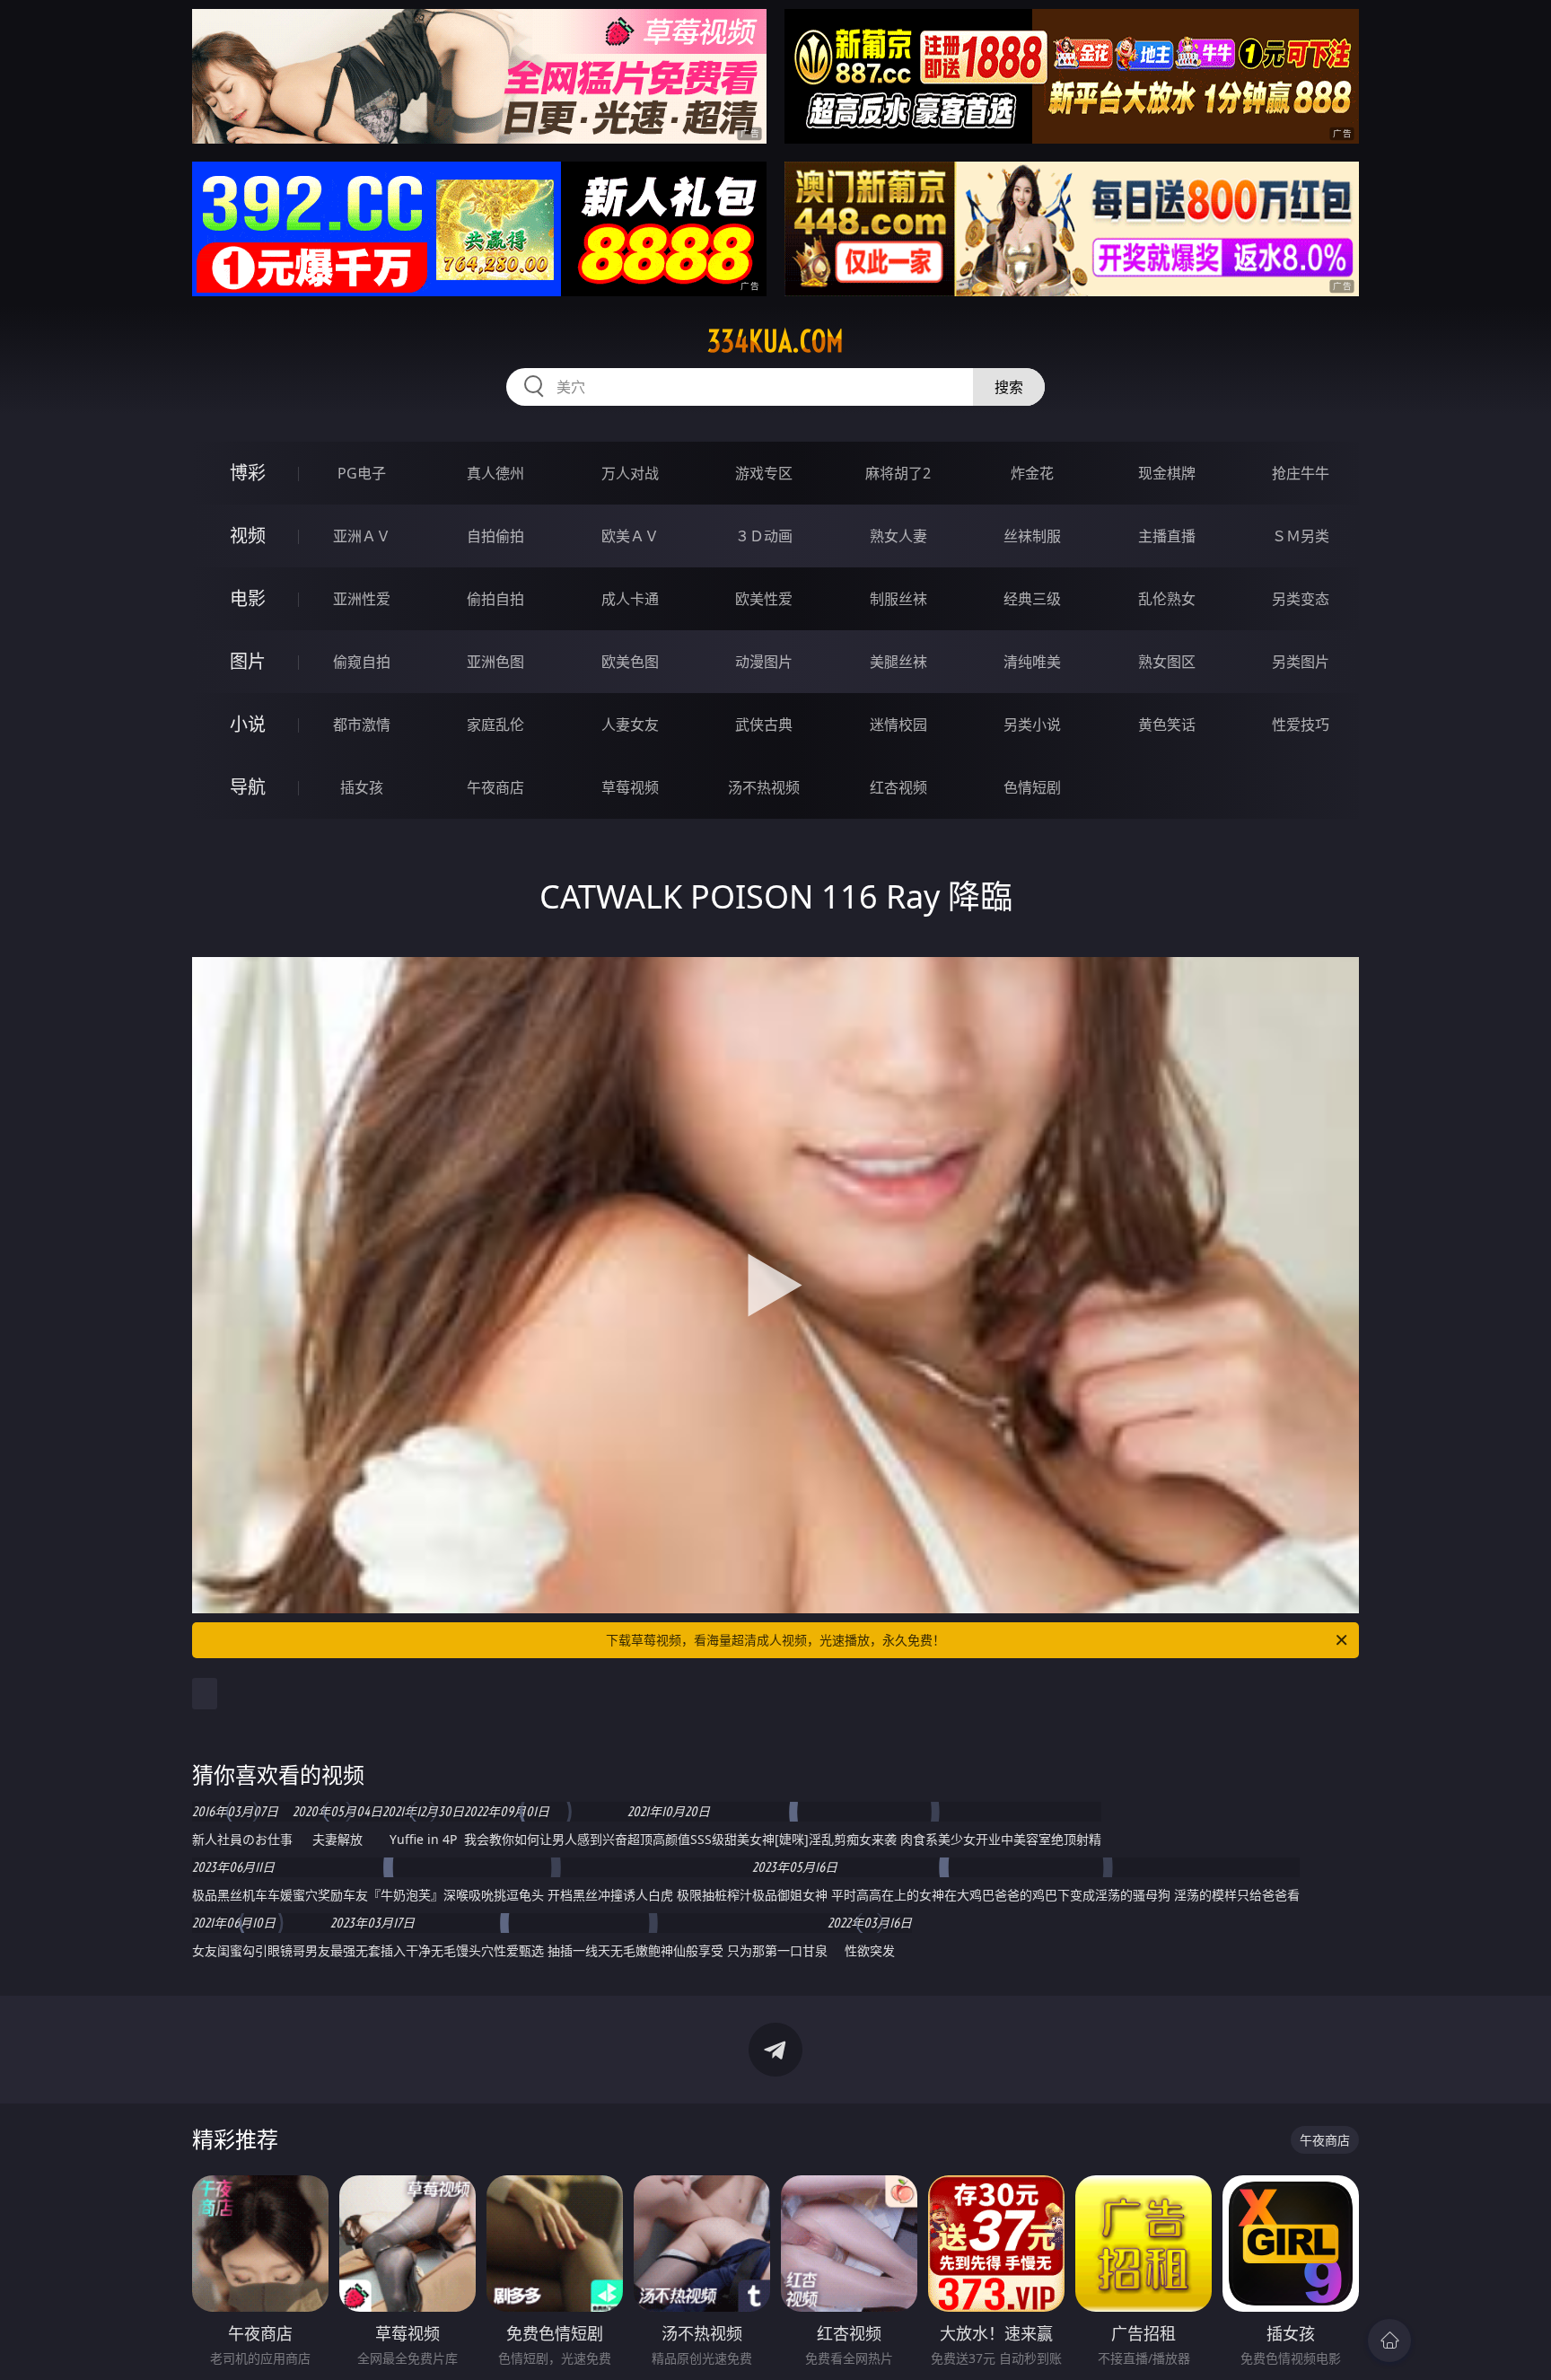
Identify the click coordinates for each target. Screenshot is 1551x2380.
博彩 (248, 473)
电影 (248, 598)
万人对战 (630, 473)
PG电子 (362, 473)
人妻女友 (630, 725)
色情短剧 (1032, 787)
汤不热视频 (764, 787)
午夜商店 (495, 787)
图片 (248, 661)
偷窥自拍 (362, 662)
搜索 (1009, 387)
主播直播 (1167, 536)
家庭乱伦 (495, 725)
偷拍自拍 (495, 599)
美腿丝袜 (898, 662)
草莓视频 (630, 787)
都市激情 (362, 725)
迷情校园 (898, 725)
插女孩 (362, 787)
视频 (248, 536)
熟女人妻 (898, 536)
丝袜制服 (1032, 536)
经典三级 (1032, 599)
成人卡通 (630, 599)
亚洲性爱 (362, 599)
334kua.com (775, 341)
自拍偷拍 (495, 536)
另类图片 (1301, 662)
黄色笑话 (1167, 725)
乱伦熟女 (1167, 599)
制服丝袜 (898, 599)
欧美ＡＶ (630, 536)
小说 (248, 724)
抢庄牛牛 (1301, 473)
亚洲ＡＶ (362, 536)
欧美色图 (630, 662)
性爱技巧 (1301, 725)
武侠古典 (764, 725)
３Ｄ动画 (764, 536)
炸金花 (1032, 473)
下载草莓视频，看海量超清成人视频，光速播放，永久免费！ (775, 1640)
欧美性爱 (764, 599)
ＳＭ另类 (1301, 536)
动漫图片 (764, 662)
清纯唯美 (1032, 662)
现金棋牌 (1167, 473)
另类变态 (1301, 599)
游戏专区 (764, 473)
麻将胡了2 (898, 473)
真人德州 (495, 473)
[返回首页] (1389, 2340)
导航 (248, 787)
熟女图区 (1167, 662)
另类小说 (1032, 725)
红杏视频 (898, 787)
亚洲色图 (495, 662)
